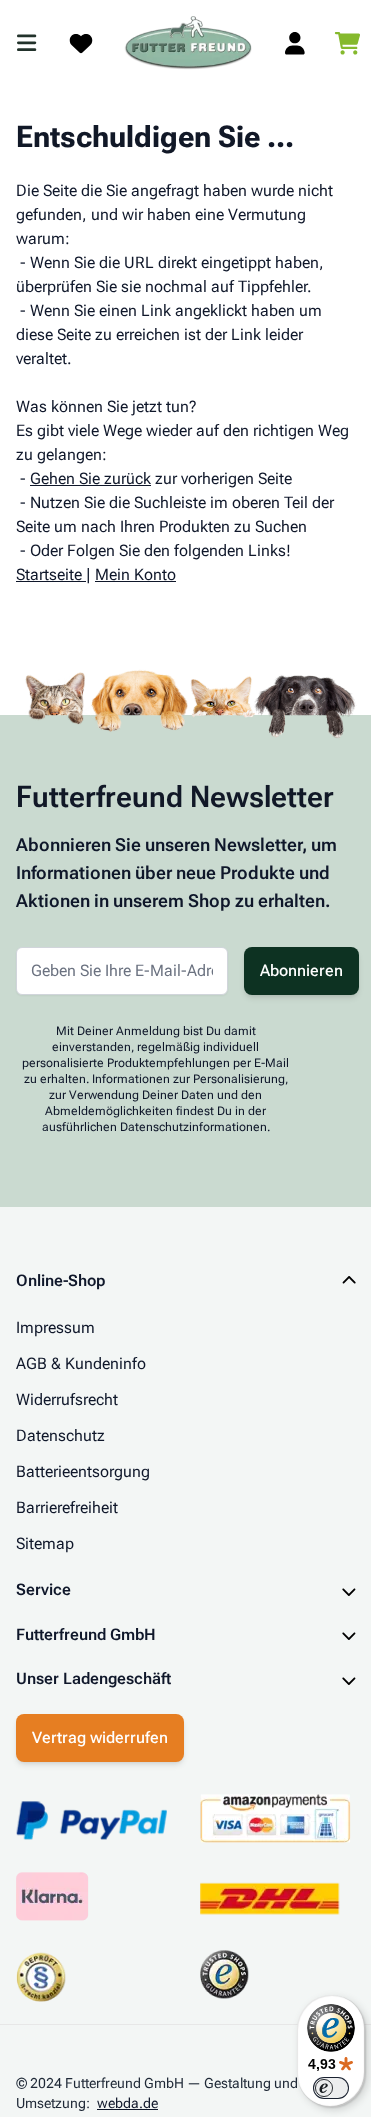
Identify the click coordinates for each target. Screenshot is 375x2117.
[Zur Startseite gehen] (188, 43)
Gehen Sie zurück (90, 478)
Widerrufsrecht (67, 1399)
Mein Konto (135, 574)
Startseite (49, 574)
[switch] (316, 2088)
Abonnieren (301, 970)
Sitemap (45, 1543)
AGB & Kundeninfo (81, 1363)
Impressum (55, 1327)
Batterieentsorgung (83, 1471)
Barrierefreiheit (67, 1507)
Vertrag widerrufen (100, 1734)
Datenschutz (60, 1435)
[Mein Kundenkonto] (295, 43)
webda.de (127, 2100)
